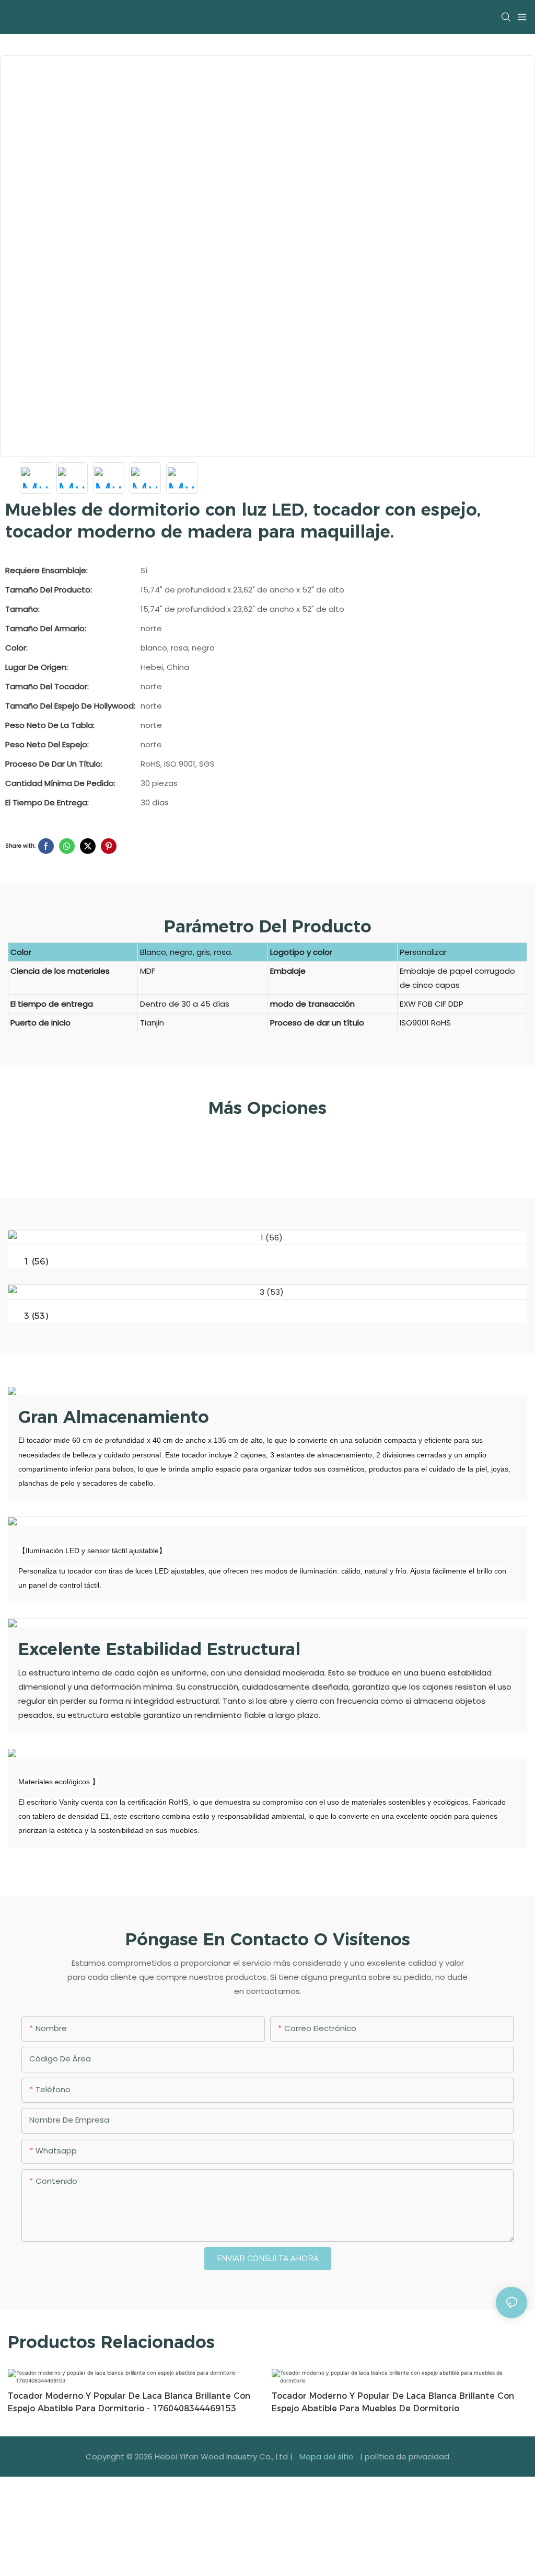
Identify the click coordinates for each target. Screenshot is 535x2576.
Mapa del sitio (327, 2457)
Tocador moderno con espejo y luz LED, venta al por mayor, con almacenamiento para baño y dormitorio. (386, 2402)
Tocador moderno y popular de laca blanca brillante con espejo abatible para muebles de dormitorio (129, 2402)
